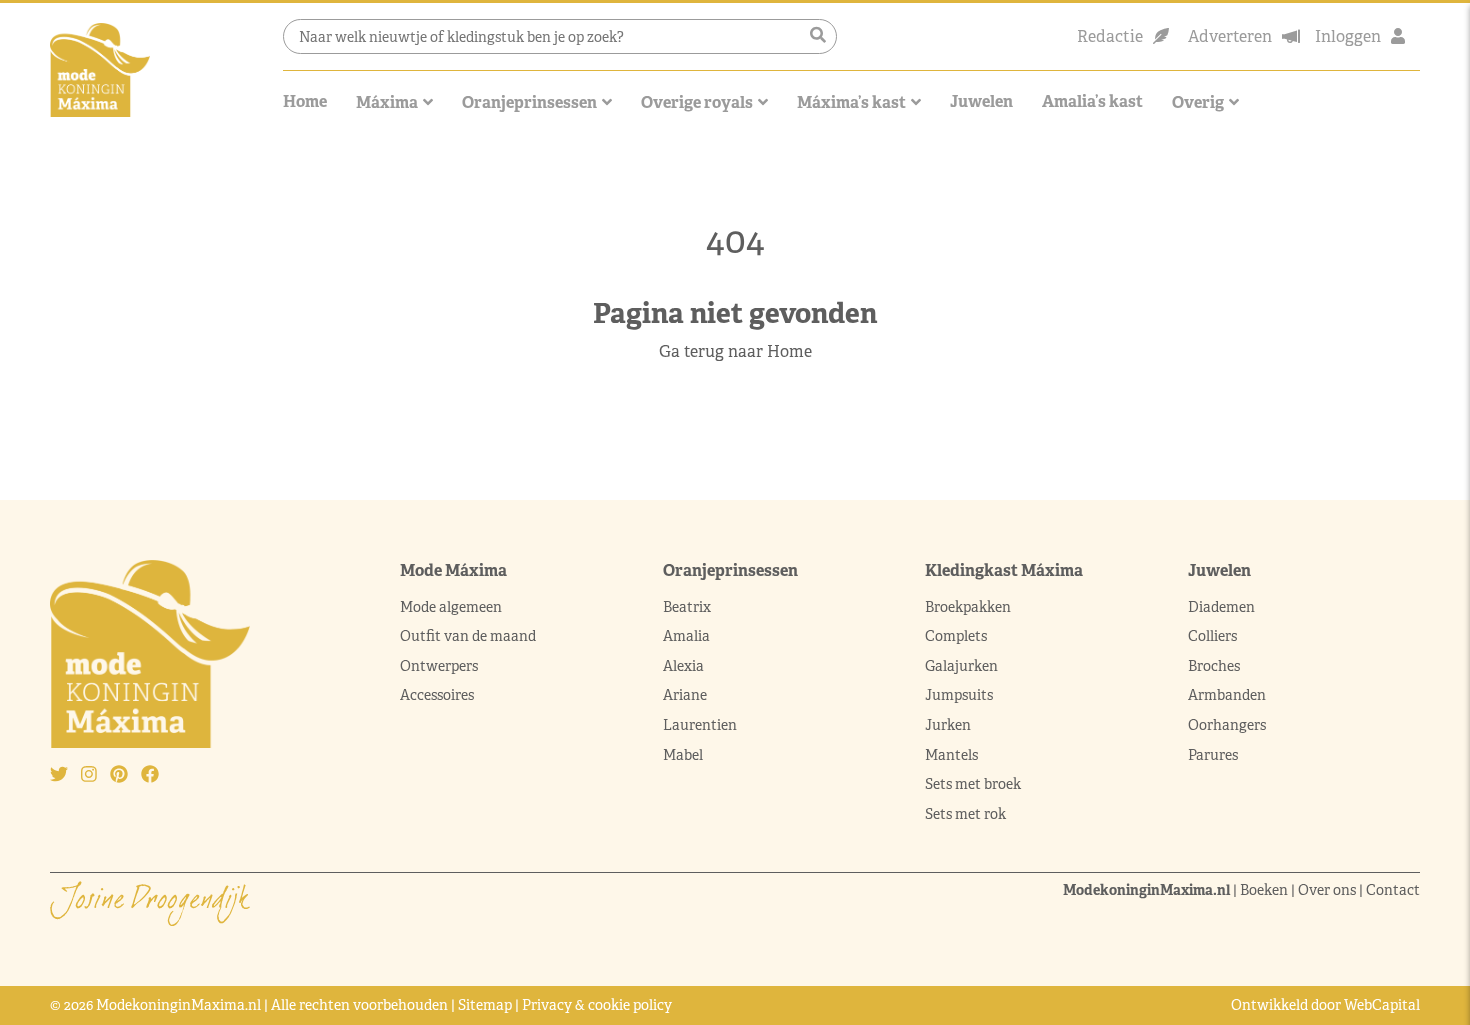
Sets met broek (973, 784)
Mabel (683, 755)
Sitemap (485, 1005)
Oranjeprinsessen (529, 102)
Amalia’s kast (1092, 101)
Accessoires (437, 695)
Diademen (1223, 607)
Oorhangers (1227, 725)
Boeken (1264, 890)
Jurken (948, 725)
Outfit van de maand (469, 636)
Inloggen (1348, 36)
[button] (818, 36)
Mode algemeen (451, 607)
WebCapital (1382, 1005)
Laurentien (700, 725)
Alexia (683, 666)
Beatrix (687, 607)
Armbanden (1227, 695)
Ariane (685, 695)
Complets (956, 636)
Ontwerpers (439, 666)
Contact (1393, 890)
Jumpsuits (959, 695)
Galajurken (961, 666)
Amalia (686, 636)
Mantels (951, 755)
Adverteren (1230, 36)
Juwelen (981, 101)
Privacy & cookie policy (597, 1005)
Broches (1214, 666)
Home (305, 101)
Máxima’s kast (851, 102)
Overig (1198, 102)
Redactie (1110, 36)
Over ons (1327, 890)
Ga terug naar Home (735, 351)
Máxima (387, 102)
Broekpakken (968, 607)
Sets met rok (965, 814)
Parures (1213, 755)
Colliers (1212, 636)
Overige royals (697, 102)
